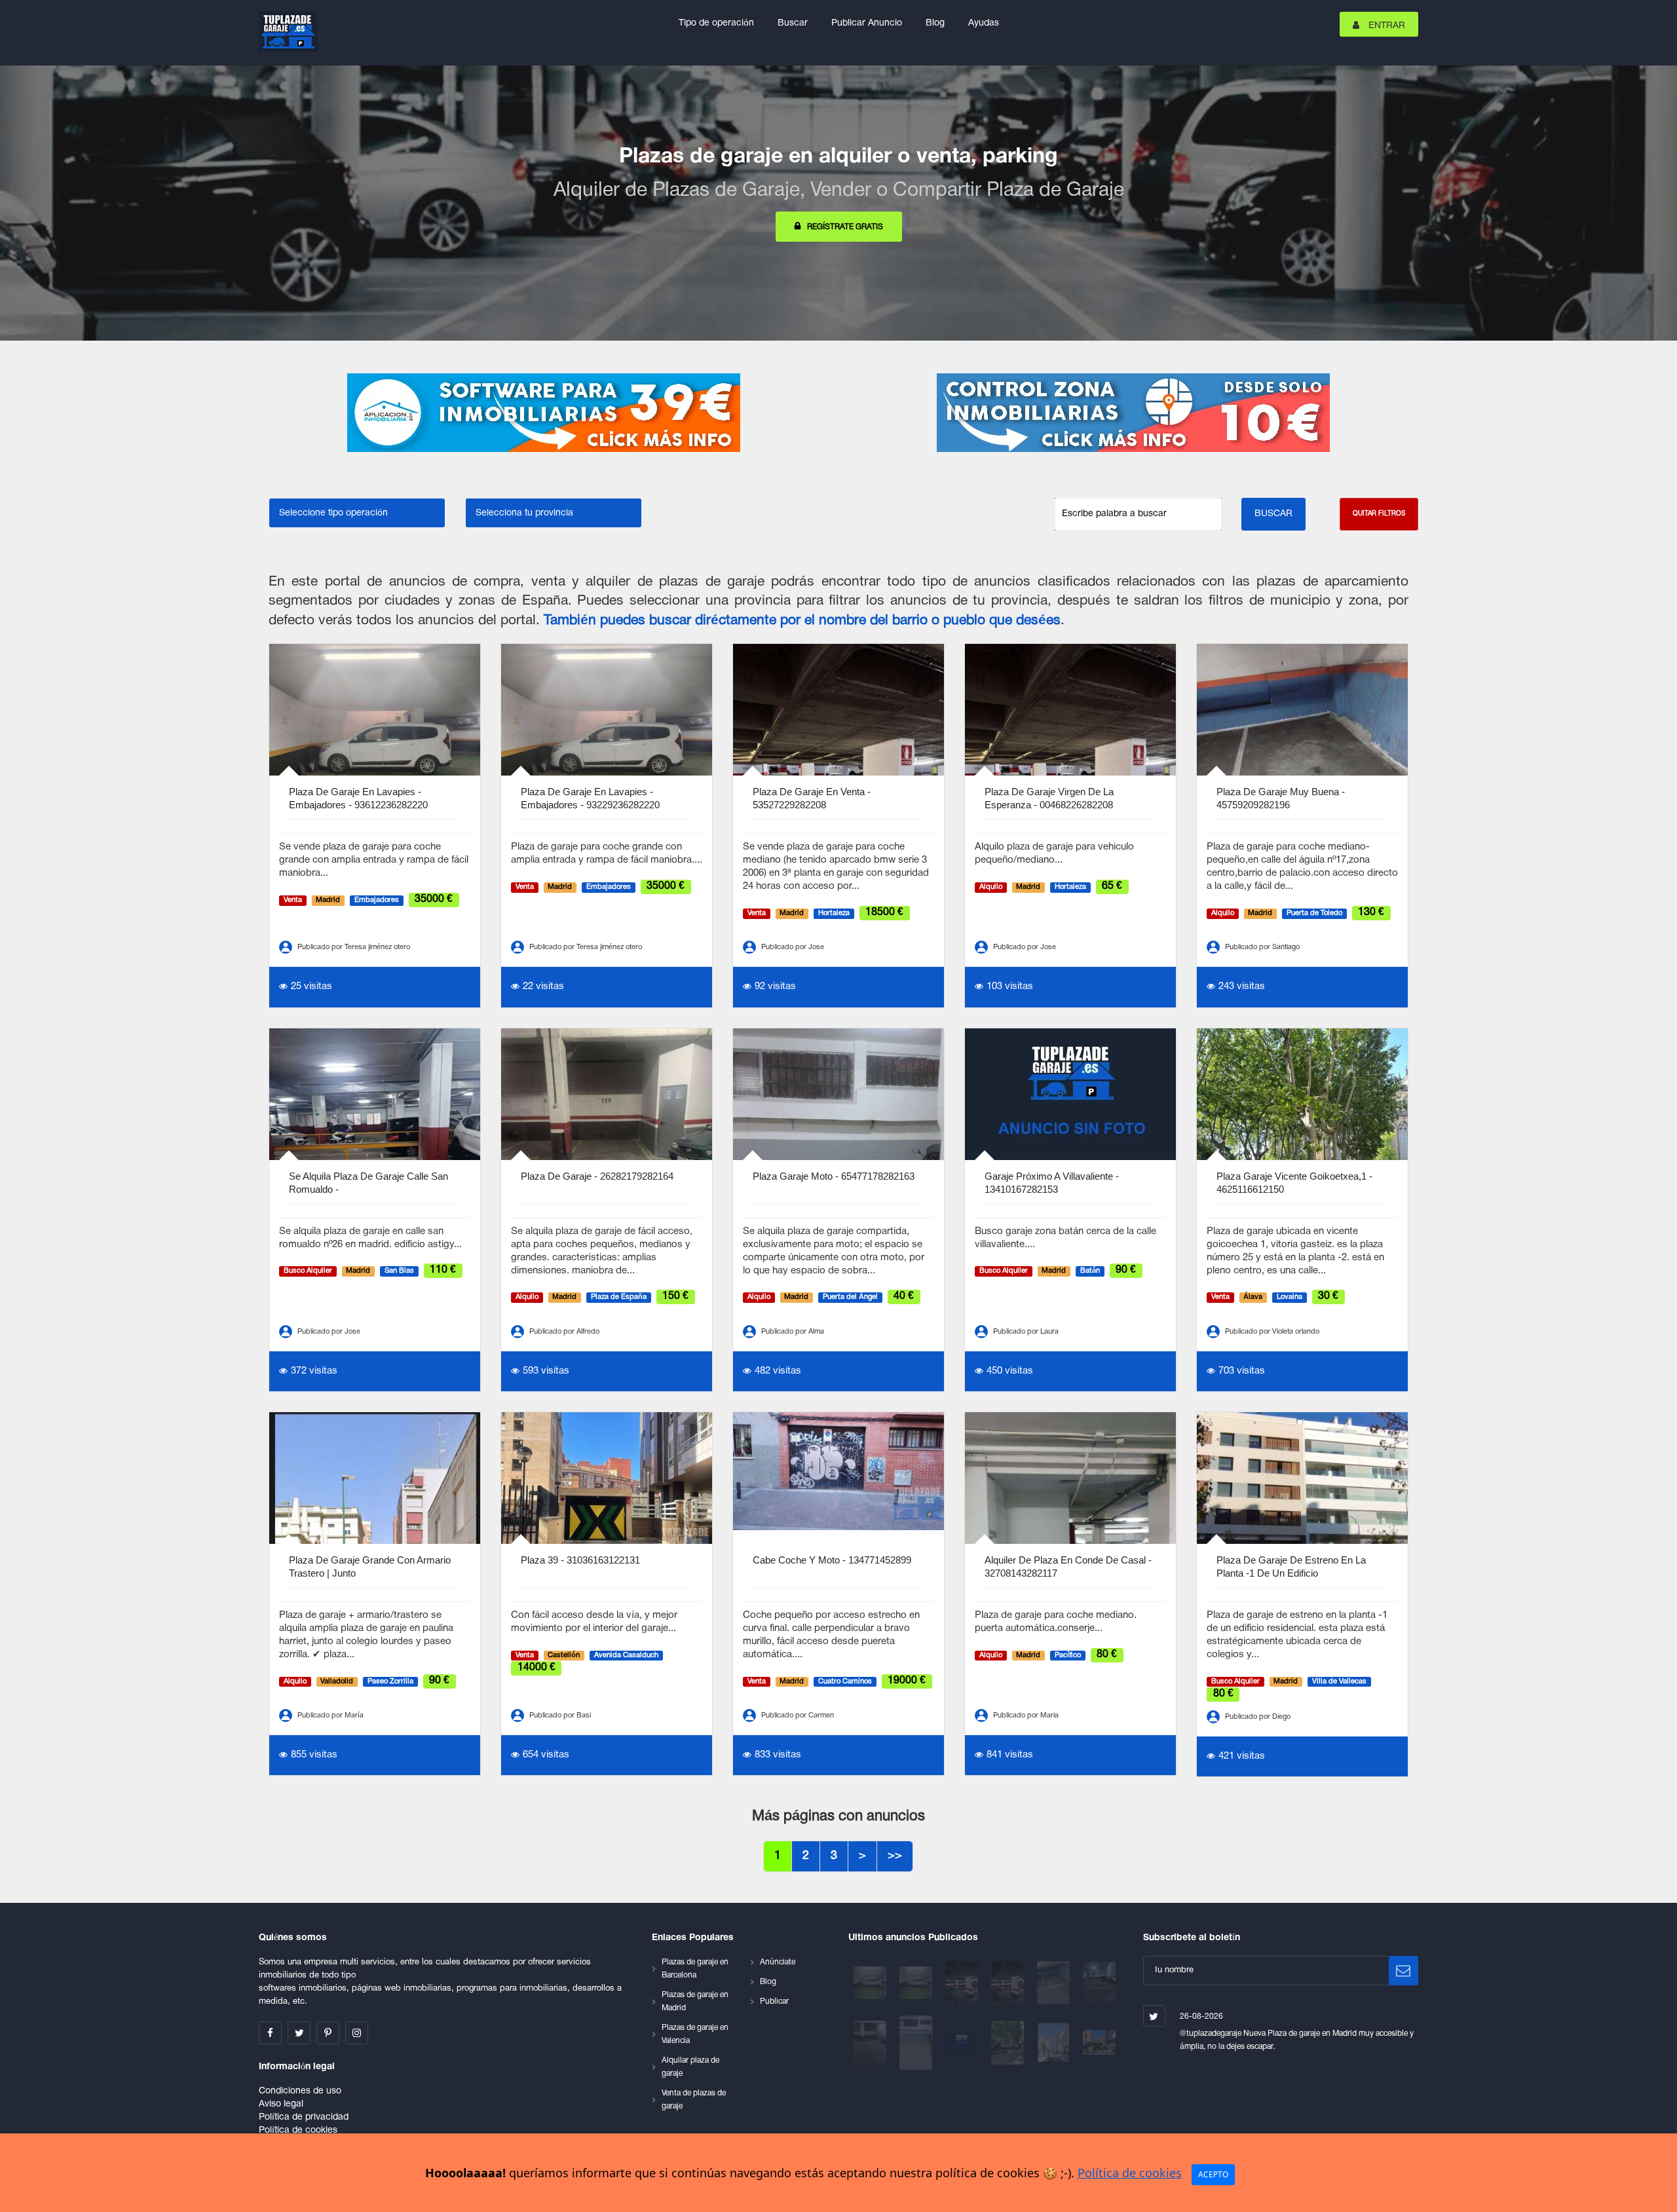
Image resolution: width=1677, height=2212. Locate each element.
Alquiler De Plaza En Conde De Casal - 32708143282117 (1068, 1566)
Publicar (774, 2001)
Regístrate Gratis (845, 227)
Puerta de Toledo (1314, 913)
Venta (293, 900)
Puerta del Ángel (850, 1298)
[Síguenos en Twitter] (299, 2033)
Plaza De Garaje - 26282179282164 (597, 1176)
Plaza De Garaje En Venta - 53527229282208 (812, 798)
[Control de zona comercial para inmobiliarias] (1133, 413)
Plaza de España (619, 1298)
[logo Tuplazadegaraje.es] (288, 31)
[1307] (917, 1983)
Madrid (328, 900)
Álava (1253, 1298)
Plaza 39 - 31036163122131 (580, 1560)
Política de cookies (298, 2130)
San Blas (399, 1271)
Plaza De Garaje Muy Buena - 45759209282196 (1281, 798)
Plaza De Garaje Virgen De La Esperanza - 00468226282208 (1049, 798)
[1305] (963, 1983)
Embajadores (377, 900)
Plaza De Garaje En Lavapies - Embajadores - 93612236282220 (358, 798)
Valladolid (337, 1681)
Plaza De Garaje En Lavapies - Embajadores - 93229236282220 (590, 798)
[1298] (917, 2043)
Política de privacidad (304, 2117)
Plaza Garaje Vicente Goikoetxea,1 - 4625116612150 (1294, 1183)
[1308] (871, 1983)
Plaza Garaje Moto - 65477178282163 (834, 1176)
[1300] (1099, 1983)
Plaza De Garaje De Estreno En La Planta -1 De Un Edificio (1291, 1566)
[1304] (1009, 1983)
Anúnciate (778, 1962)
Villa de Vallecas (1339, 1681)
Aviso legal (281, 2104)
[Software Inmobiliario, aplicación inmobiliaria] (544, 413)
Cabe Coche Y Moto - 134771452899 (832, 1560)
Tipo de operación (716, 23)
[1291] (1099, 2043)
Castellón (564, 1655)
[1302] (1055, 1983)
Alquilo (991, 887)
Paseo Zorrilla (390, 1681)
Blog (935, 23)
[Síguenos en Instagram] (357, 2033)
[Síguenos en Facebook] (270, 2033)
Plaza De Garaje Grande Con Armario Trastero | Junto (370, 1566)
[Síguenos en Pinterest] (328, 2033)
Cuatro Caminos (845, 1681)
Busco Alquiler (308, 1271)
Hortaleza (834, 913)
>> (895, 1856)
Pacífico (1068, 1655)
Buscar (793, 23)
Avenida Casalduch (626, 1655)
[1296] (963, 2043)
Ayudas (984, 23)
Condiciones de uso (300, 2091)
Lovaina (1290, 1298)
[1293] (1055, 2043)
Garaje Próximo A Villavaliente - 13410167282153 (1052, 1183)
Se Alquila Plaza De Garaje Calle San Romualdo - (368, 1183)
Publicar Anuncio (867, 23)
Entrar (1385, 26)
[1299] (871, 2043)
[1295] (1009, 2043)
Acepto (1213, 2174)
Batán (1090, 1271)
